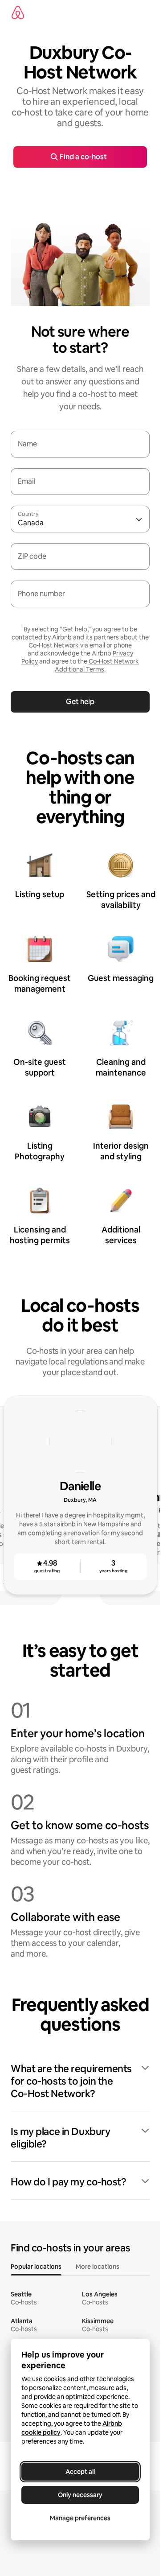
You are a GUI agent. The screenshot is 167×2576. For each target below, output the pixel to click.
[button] (80, 2081)
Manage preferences (80, 2518)
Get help (80, 702)
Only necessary (80, 2495)
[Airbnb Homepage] (18, 12)
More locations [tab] (98, 2267)
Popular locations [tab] (36, 2267)
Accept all (80, 2472)
